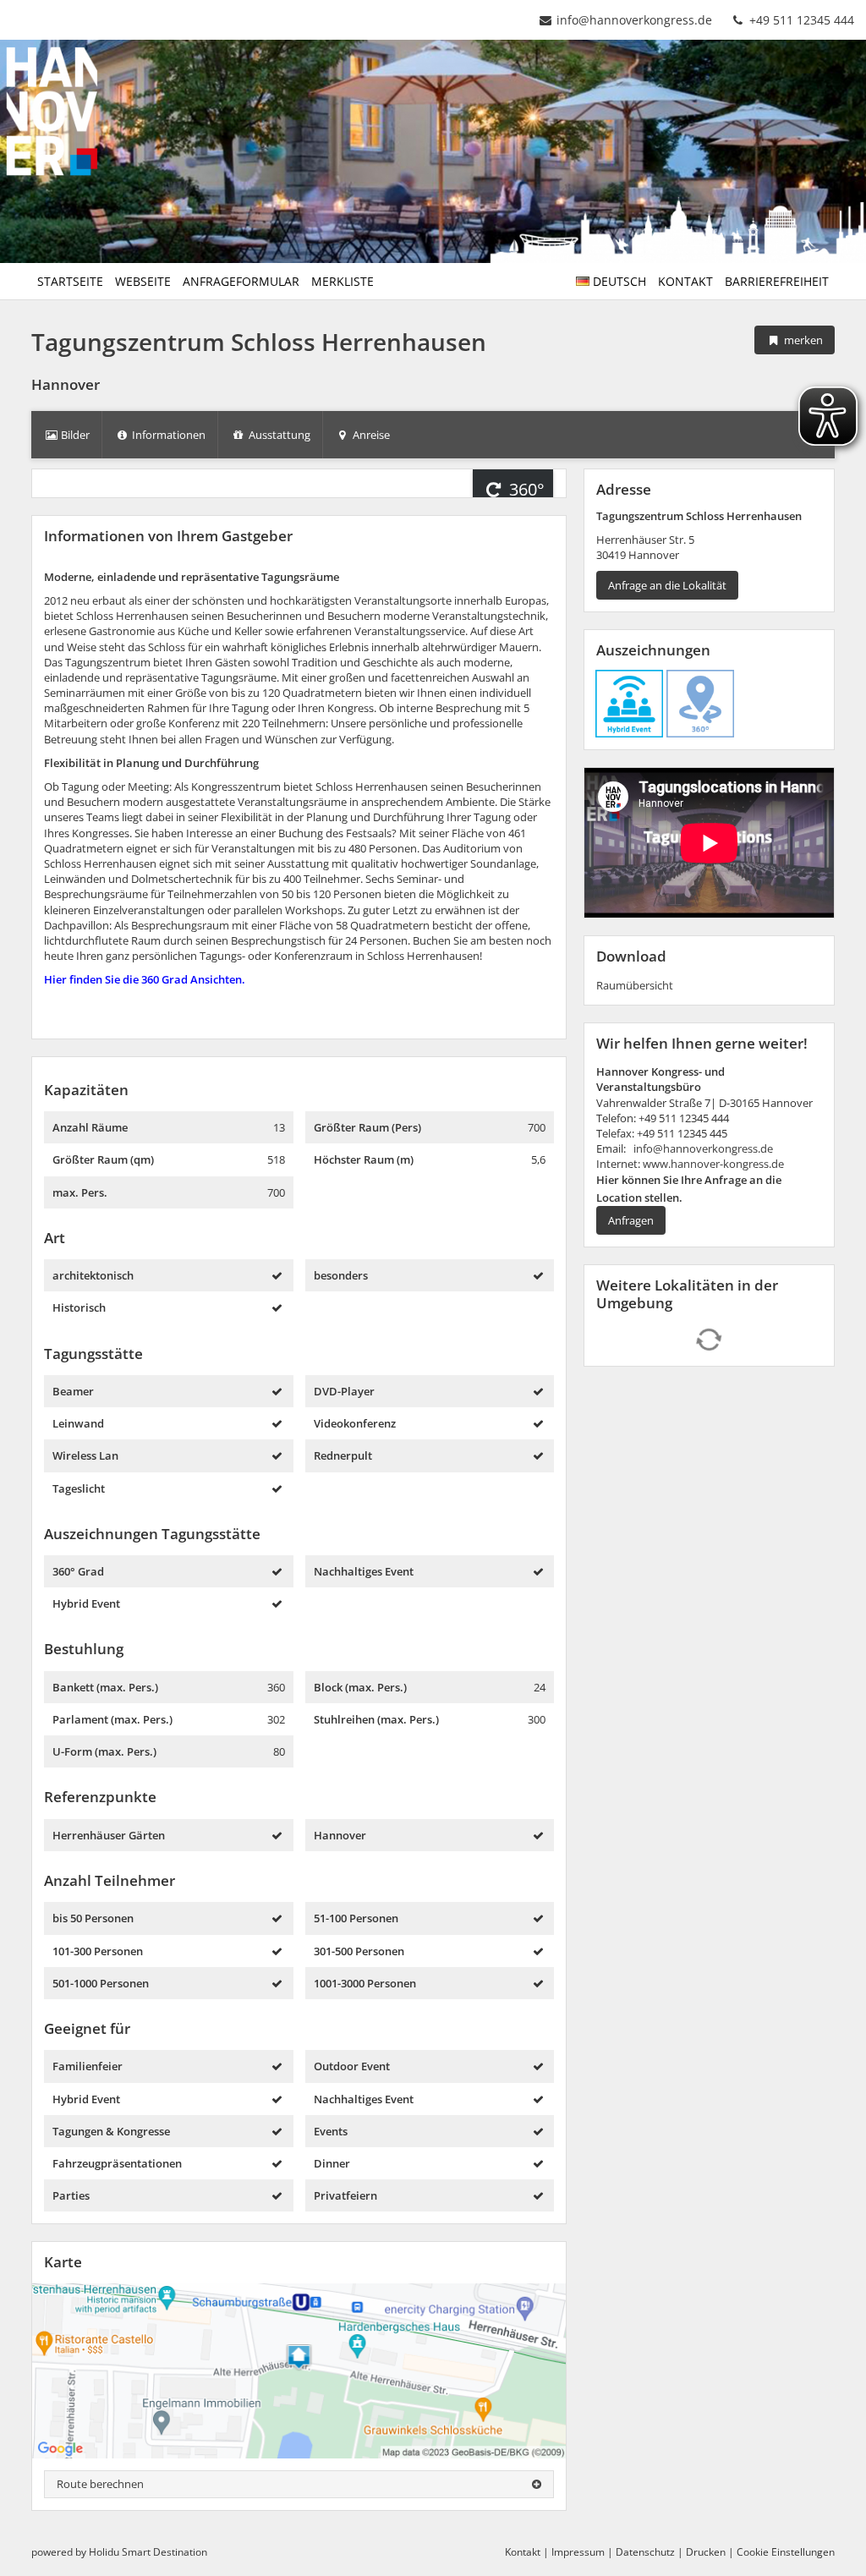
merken (802, 340)
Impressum (578, 2552)
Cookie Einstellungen (786, 2552)
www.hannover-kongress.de (713, 1164)
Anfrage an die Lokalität (667, 585)
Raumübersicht (635, 985)
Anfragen (631, 1220)
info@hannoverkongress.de (634, 20)
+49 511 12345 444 (800, 20)
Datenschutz (645, 2552)
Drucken (706, 2552)
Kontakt (523, 2552)
